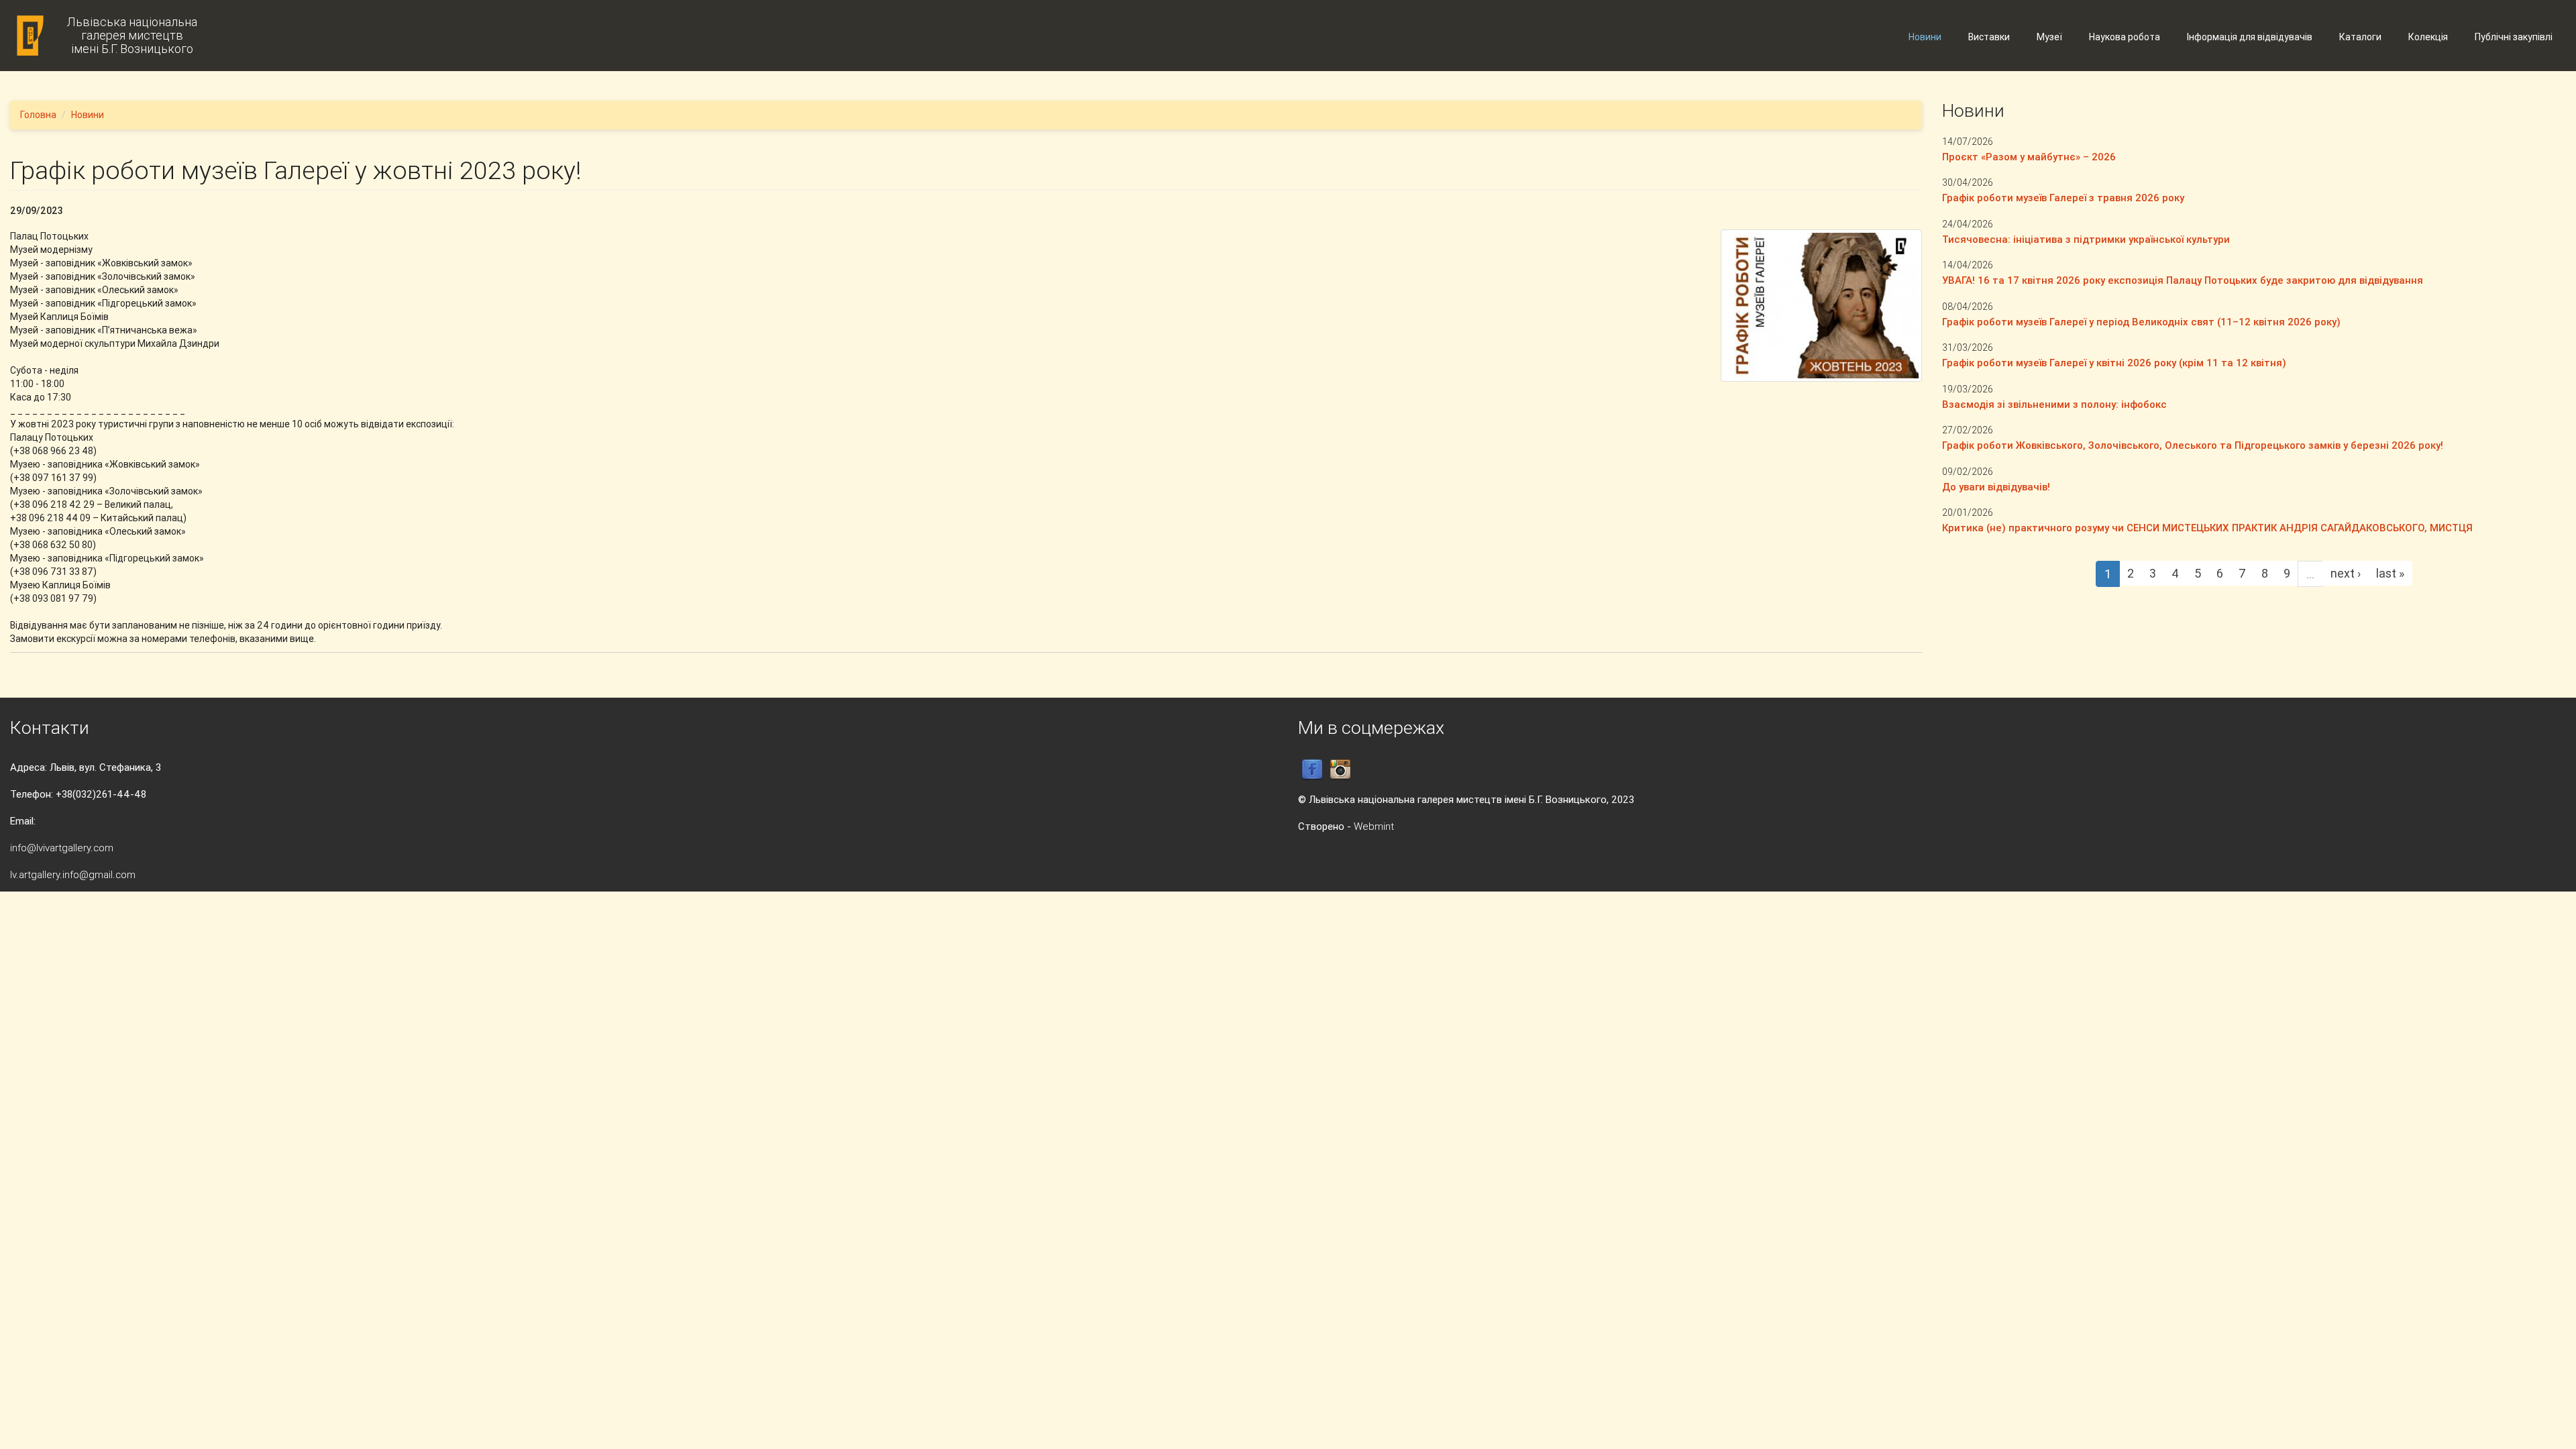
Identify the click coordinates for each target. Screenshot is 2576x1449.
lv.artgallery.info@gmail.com (73, 874)
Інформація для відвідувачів (2250, 37)
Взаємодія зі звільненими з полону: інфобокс (2054, 404)
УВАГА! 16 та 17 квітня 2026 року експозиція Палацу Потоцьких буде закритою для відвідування (2183, 280)
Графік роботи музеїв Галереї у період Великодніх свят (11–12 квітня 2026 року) (2141, 322)
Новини (1925, 37)
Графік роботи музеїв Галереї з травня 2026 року (2063, 198)
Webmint (1374, 826)
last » (2390, 573)
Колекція (2428, 37)
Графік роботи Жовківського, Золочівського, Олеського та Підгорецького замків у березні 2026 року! (2193, 445)
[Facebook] (1312, 769)
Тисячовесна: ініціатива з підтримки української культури (2086, 239)
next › (2346, 573)
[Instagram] (1340, 769)
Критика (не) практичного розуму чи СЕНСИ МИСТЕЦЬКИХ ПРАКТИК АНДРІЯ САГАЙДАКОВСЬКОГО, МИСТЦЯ (2207, 528)
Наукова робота (2125, 37)
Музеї (2049, 37)
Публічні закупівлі (2514, 37)
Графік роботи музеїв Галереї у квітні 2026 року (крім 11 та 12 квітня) (2114, 363)
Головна (38, 115)
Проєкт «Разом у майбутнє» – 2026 (2029, 157)
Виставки (1989, 37)
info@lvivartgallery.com (62, 848)
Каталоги (2360, 37)
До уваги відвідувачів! (1996, 487)
